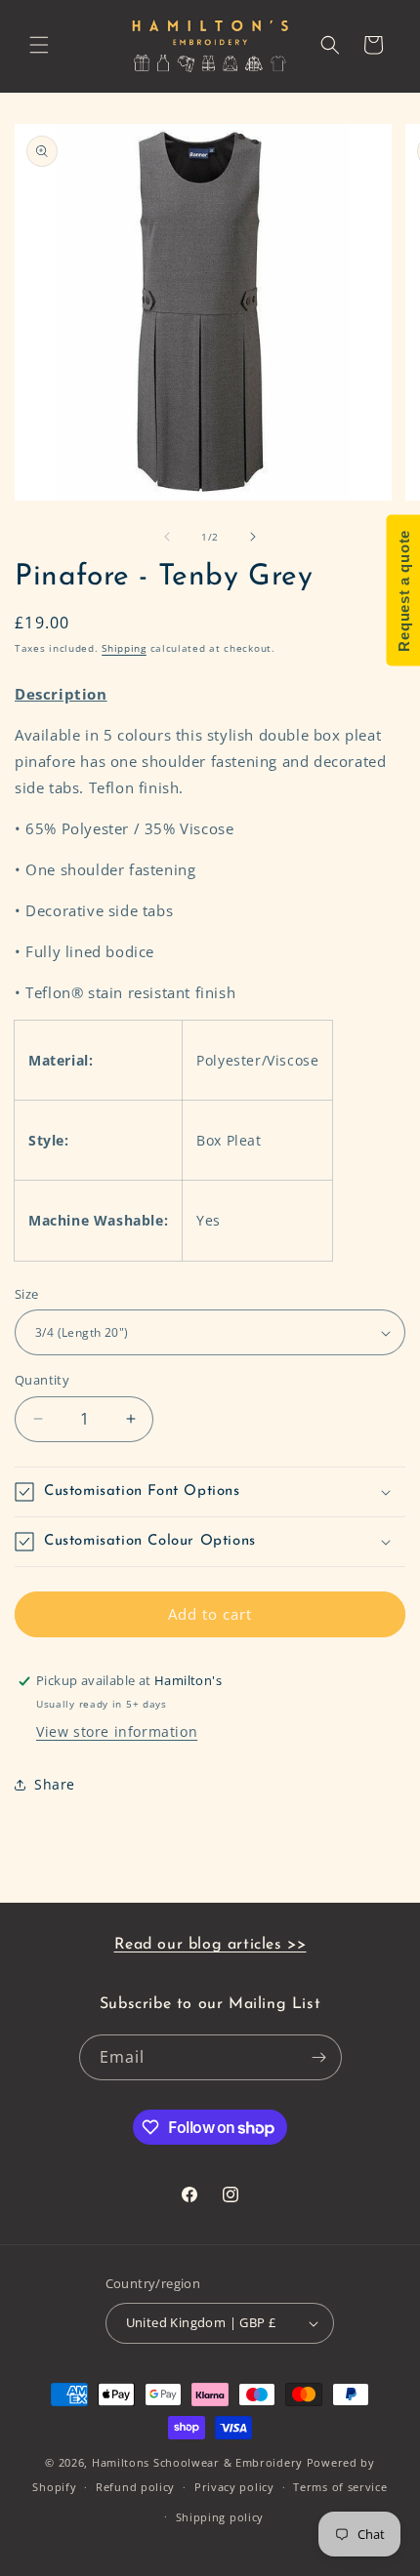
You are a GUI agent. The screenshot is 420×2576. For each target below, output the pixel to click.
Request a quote (403, 591)
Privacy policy (234, 2487)
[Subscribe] (319, 2057)
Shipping (124, 648)
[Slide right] (253, 537)
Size (27, 1294)
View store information (117, 1731)
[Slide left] (167, 537)
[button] (39, 45)
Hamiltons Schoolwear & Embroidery (197, 2462)
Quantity (42, 1380)
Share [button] (55, 1784)
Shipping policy (220, 2517)
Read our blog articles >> (210, 1945)
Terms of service (340, 2487)
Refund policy (135, 2487)
